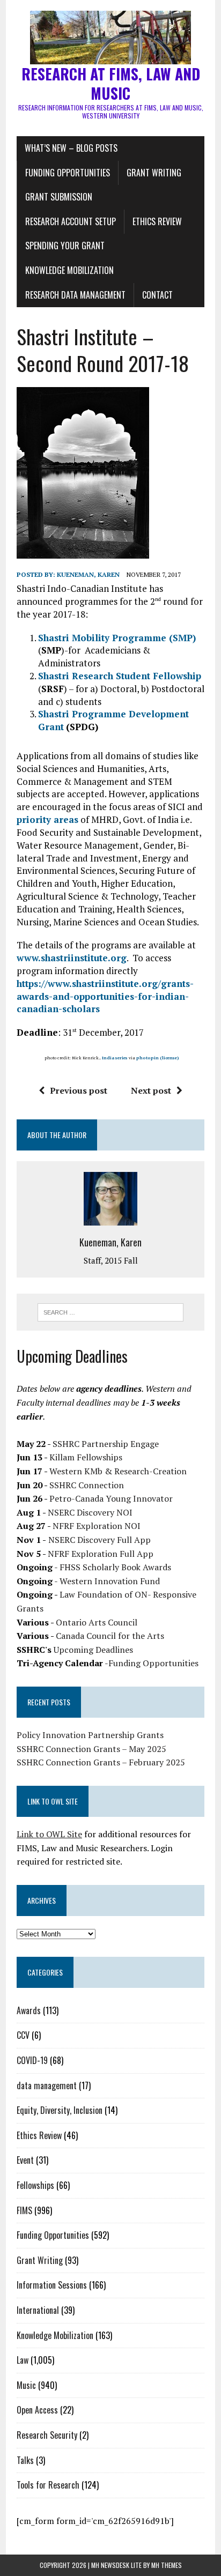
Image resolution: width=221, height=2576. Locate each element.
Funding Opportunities (68, 173)
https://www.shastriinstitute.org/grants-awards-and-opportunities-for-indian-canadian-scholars (105, 996)
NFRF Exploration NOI (97, 1526)
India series (115, 1058)
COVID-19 (32, 2060)
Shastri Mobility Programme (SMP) (117, 638)
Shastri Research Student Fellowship (120, 676)
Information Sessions (52, 2285)
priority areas (47, 819)
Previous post (79, 1090)
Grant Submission (59, 197)
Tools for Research (48, 2485)
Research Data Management (75, 295)
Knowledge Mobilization (69, 270)
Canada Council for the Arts (110, 1636)
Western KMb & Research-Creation (118, 1471)
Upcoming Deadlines (93, 1650)
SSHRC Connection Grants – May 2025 (91, 1749)
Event (25, 2160)
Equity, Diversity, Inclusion (60, 2110)
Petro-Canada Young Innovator (111, 1498)
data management (47, 2085)
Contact (157, 295)
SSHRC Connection (87, 1485)
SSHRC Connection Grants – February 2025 (101, 1762)
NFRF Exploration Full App (101, 1554)
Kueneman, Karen (88, 574)
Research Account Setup (71, 221)
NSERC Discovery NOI (90, 1512)
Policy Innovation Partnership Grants (90, 1735)
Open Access (37, 2410)
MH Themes (167, 2565)
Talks (25, 2460)
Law (23, 2360)
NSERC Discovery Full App (100, 1540)
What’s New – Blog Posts (71, 148)
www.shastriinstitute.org (72, 958)
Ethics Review (157, 221)
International (38, 2310)
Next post (151, 1090)
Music (26, 2385)
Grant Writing (154, 173)
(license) (170, 1058)
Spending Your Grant (65, 246)
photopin (148, 1058)
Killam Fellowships (86, 1457)
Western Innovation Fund (110, 1581)
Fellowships (35, 2185)
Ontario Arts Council (97, 1622)
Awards (29, 2010)
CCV (23, 2035)
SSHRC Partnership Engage (106, 1444)
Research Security (47, 2435)
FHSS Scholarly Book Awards (115, 1567)
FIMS (24, 2210)
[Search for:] (110, 1311)
